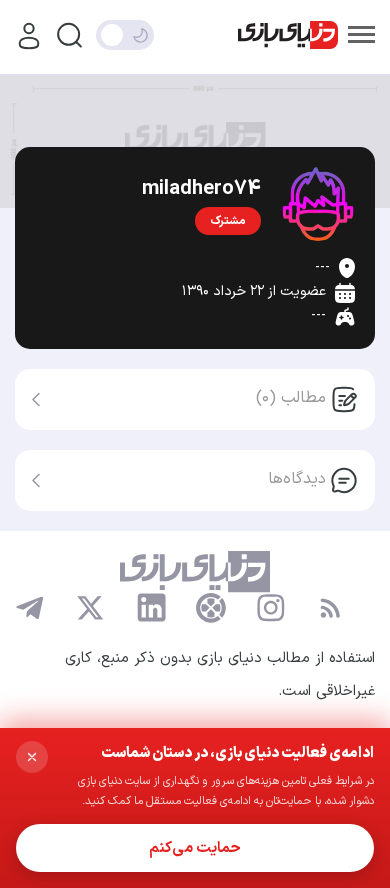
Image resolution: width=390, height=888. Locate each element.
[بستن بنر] (32, 757)
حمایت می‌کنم (195, 848)
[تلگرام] (30, 608)
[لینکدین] (151, 608)
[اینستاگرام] (271, 608)
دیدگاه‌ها (297, 479)
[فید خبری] (330, 608)
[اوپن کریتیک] (211, 608)
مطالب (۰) (291, 398)
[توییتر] (90, 608)
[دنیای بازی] (288, 35)
